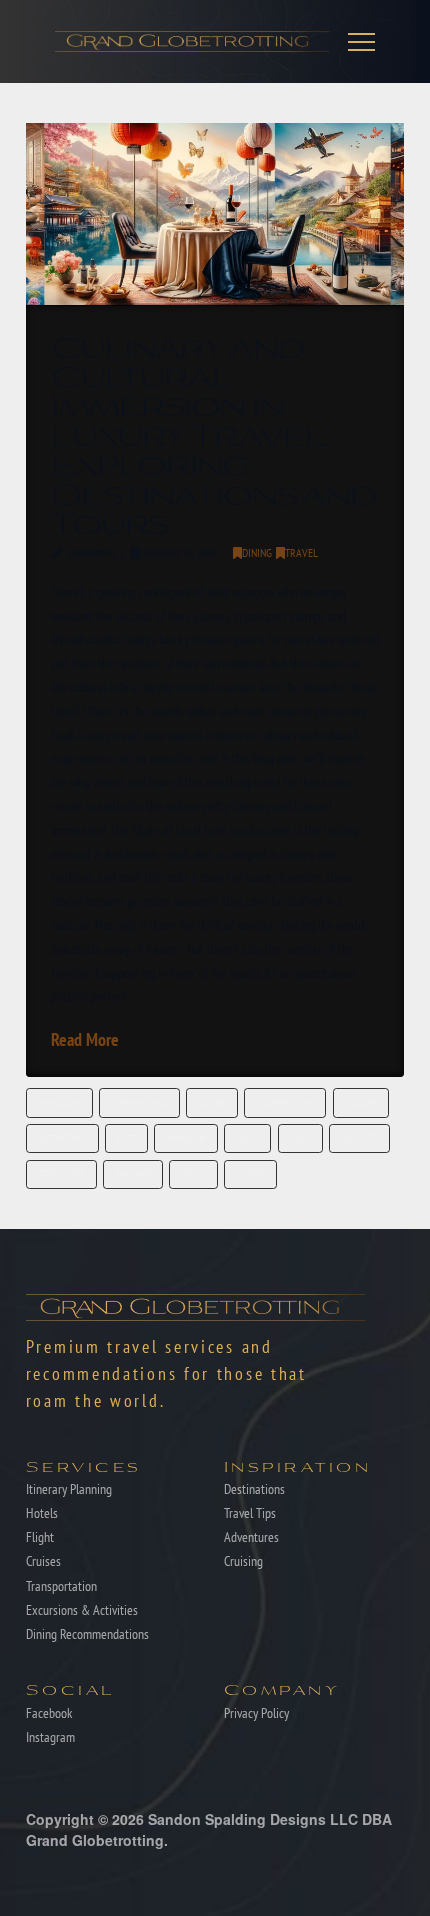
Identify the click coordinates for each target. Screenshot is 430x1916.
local (248, 1138)
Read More (85, 1039)
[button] (361, 41)
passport (359, 1138)
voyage (251, 1173)
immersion (186, 1138)
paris (300, 1138)
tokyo (194, 1173)
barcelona (59, 1102)
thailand (133, 1173)
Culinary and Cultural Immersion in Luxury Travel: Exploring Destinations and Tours (214, 433)
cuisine (212, 1102)
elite (127, 1138)
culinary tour (285, 1102)
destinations (62, 1138)
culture (360, 1102)
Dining (257, 552)
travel (301, 552)
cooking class (140, 1102)
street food (61, 1173)
